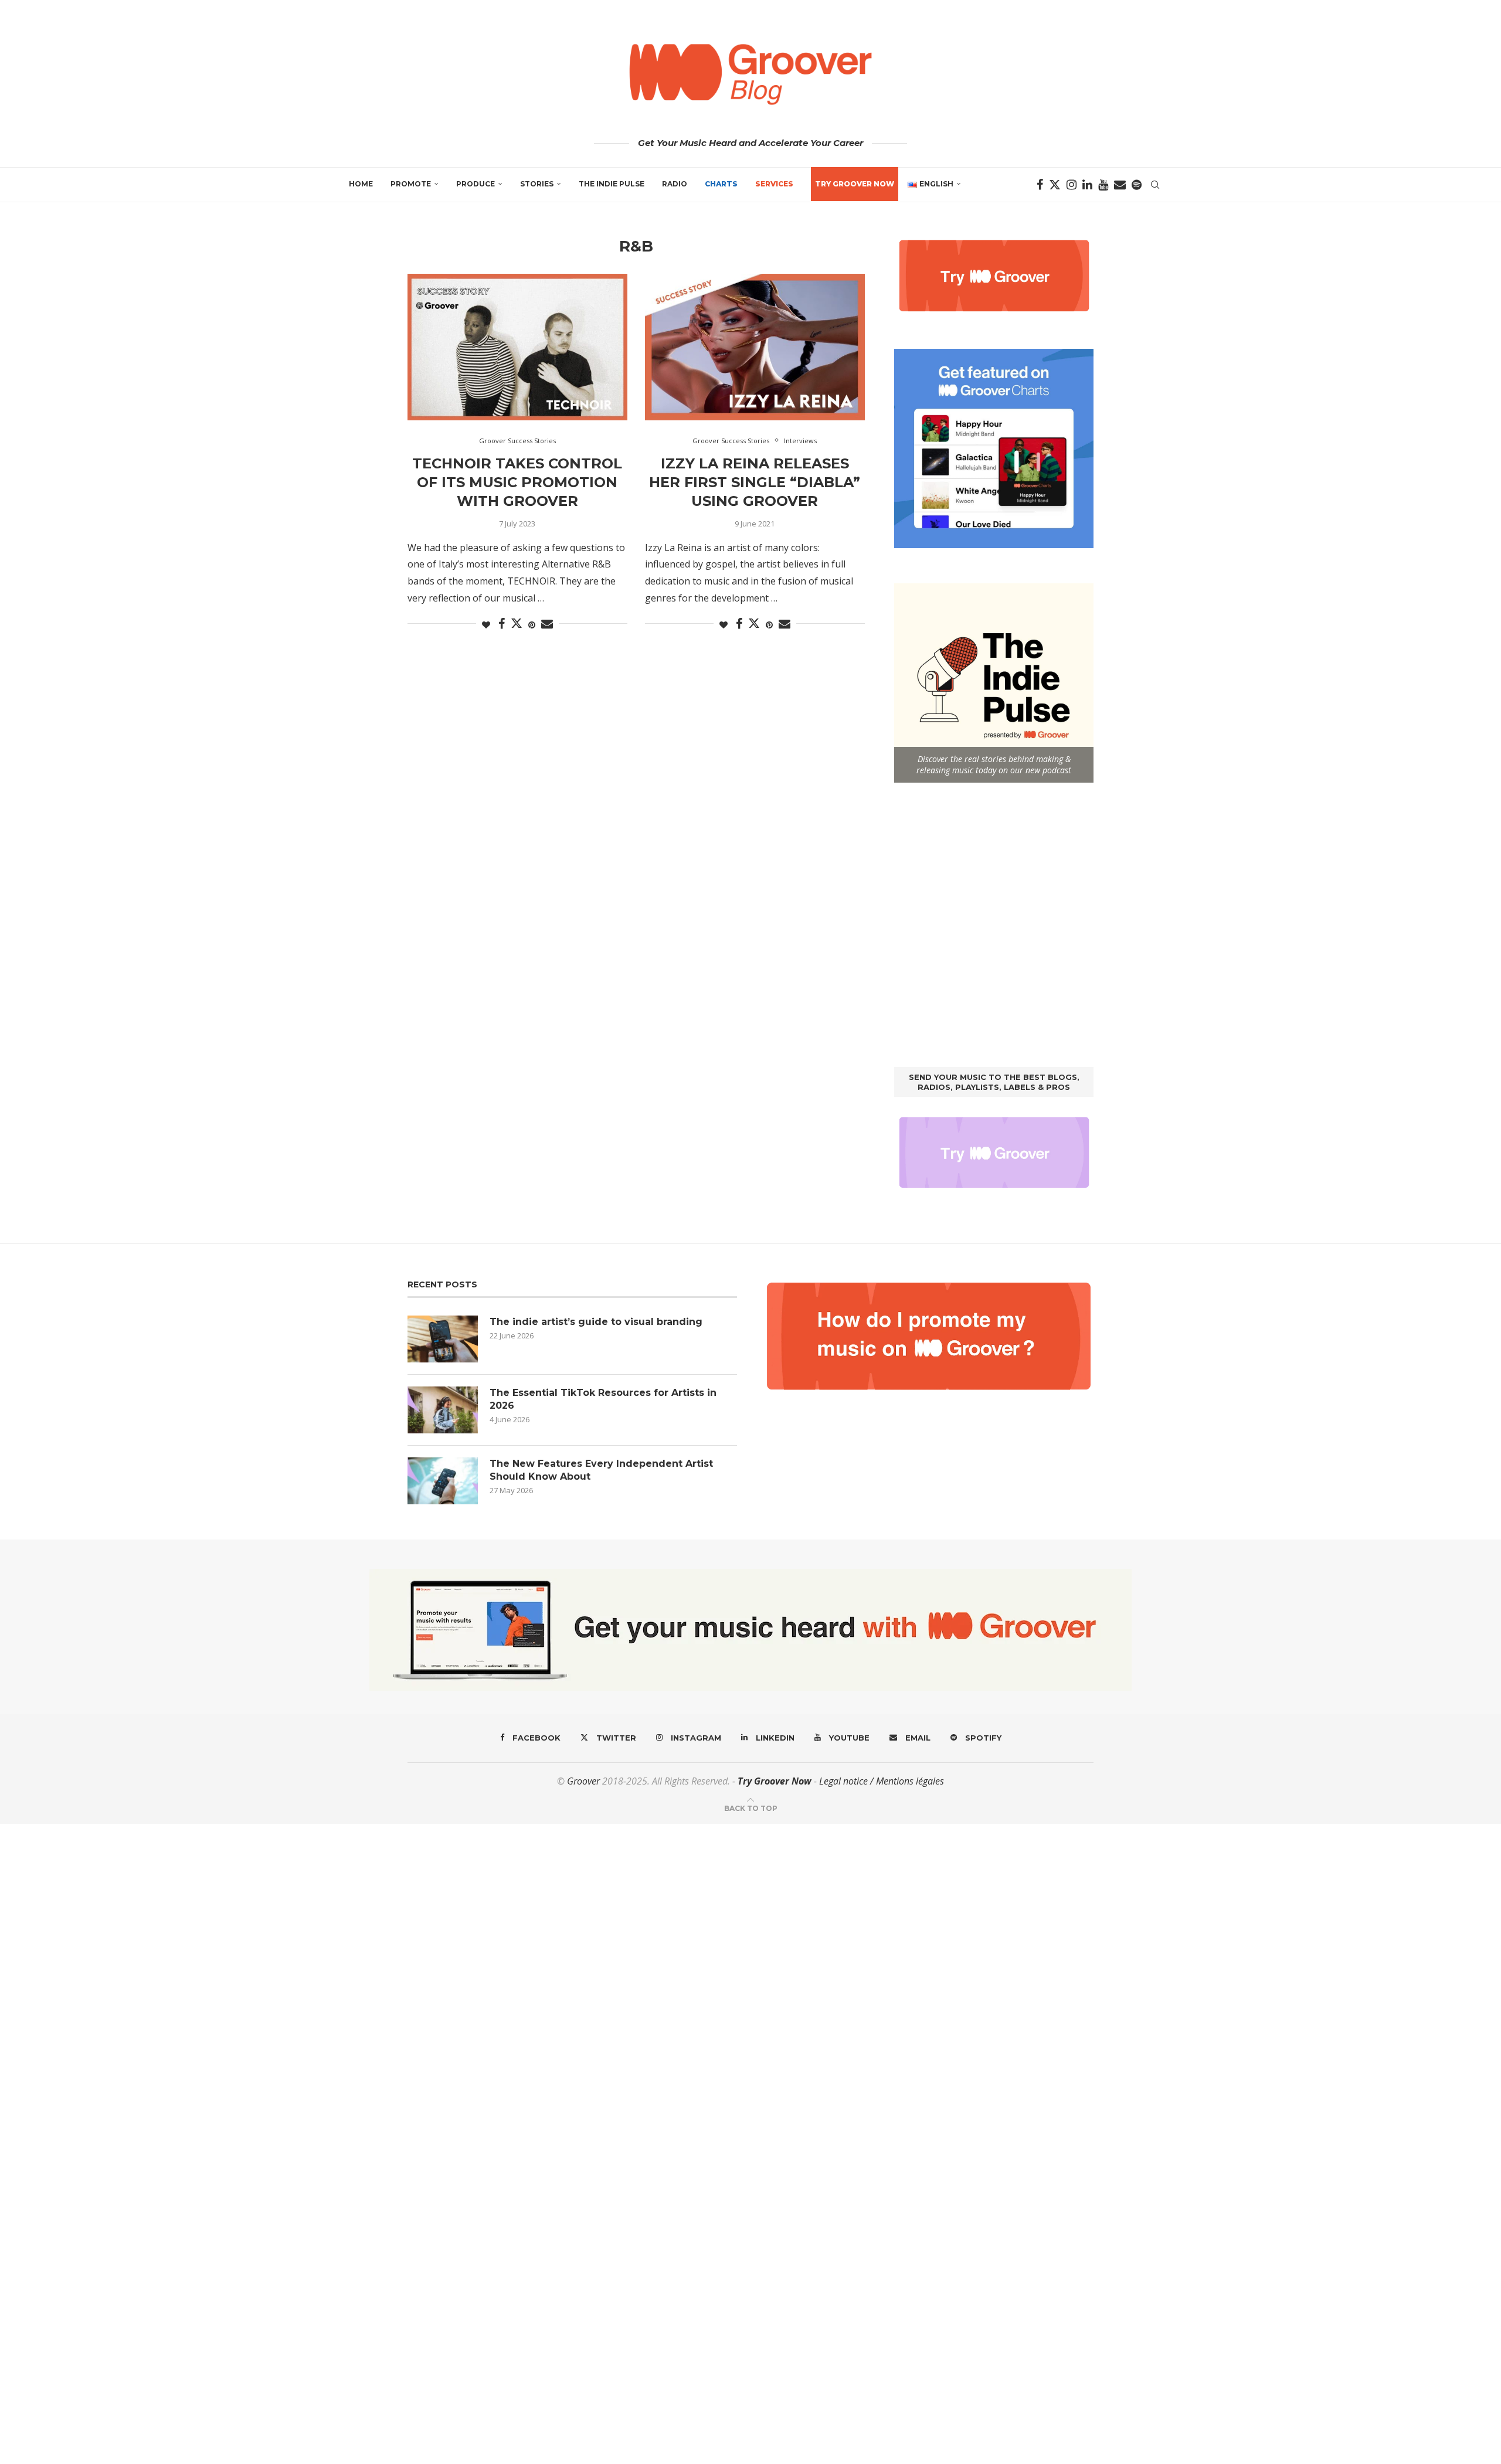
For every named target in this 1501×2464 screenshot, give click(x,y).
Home (361, 184)
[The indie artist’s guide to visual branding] (443, 1339)
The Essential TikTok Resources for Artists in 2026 (603, 1399)
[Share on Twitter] (517, 623)
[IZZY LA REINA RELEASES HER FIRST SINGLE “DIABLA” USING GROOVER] (755, 347)
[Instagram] (1072, 185)
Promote (411, 184)
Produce (476, 184)
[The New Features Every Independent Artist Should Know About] (443, 1481)
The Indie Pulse (612, 184)
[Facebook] (1040, 185)
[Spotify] (1137, 185)
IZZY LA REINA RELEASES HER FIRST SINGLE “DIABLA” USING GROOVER (755, 482)
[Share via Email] (547, 624)
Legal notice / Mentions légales (882, 1781)
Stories (537, 184)
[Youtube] (1103, 185)
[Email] (1120, 185)
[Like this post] (486, 625)
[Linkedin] (1087, 185)
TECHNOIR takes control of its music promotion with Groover (517, 482)
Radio (675, 184)
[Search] (1155, 185)
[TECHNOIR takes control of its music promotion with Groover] (517, 347)
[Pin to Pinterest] (532, 625)
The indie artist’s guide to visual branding (596, 1322)
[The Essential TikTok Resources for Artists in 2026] (443, 1410)
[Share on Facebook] (502, 624)
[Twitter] (1055, 185)
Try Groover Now (775, 1781)
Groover (583, 1781)
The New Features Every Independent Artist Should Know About (601, 1470)
